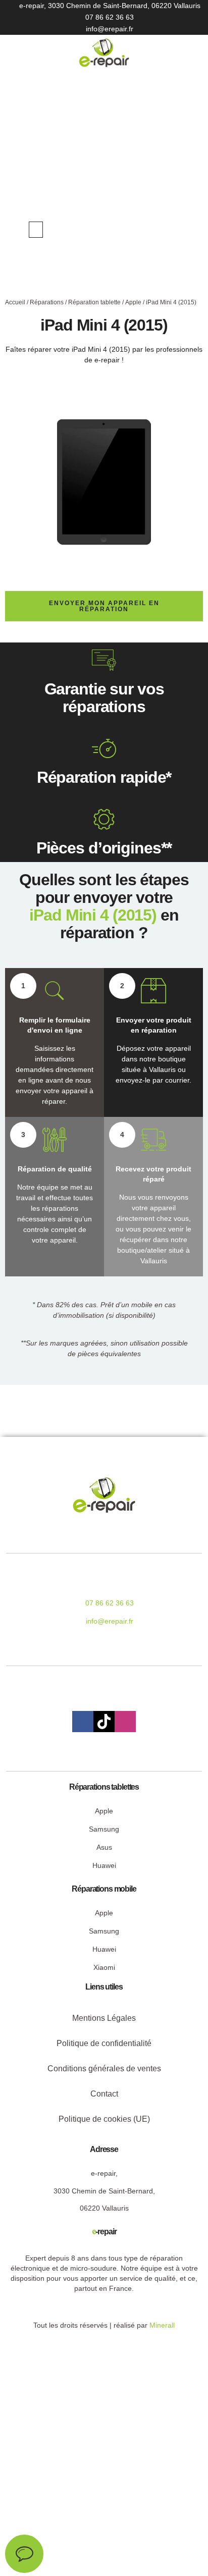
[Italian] (175, 229)
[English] (154, 229)
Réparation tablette (94, 302)
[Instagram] (125, 1722)
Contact (104, 2094)
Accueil (15, 302)
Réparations (47, 302)
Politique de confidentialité (104, 2043)
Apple (133, 302)
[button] (36, 230)
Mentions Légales (104, 2018)
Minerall (162, 2325)
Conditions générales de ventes (104, 2069)
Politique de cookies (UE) (104, 2119)
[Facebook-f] (83, 1722)
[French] (165, 229)
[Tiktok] (104, 1722)
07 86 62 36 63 (110, 17)
